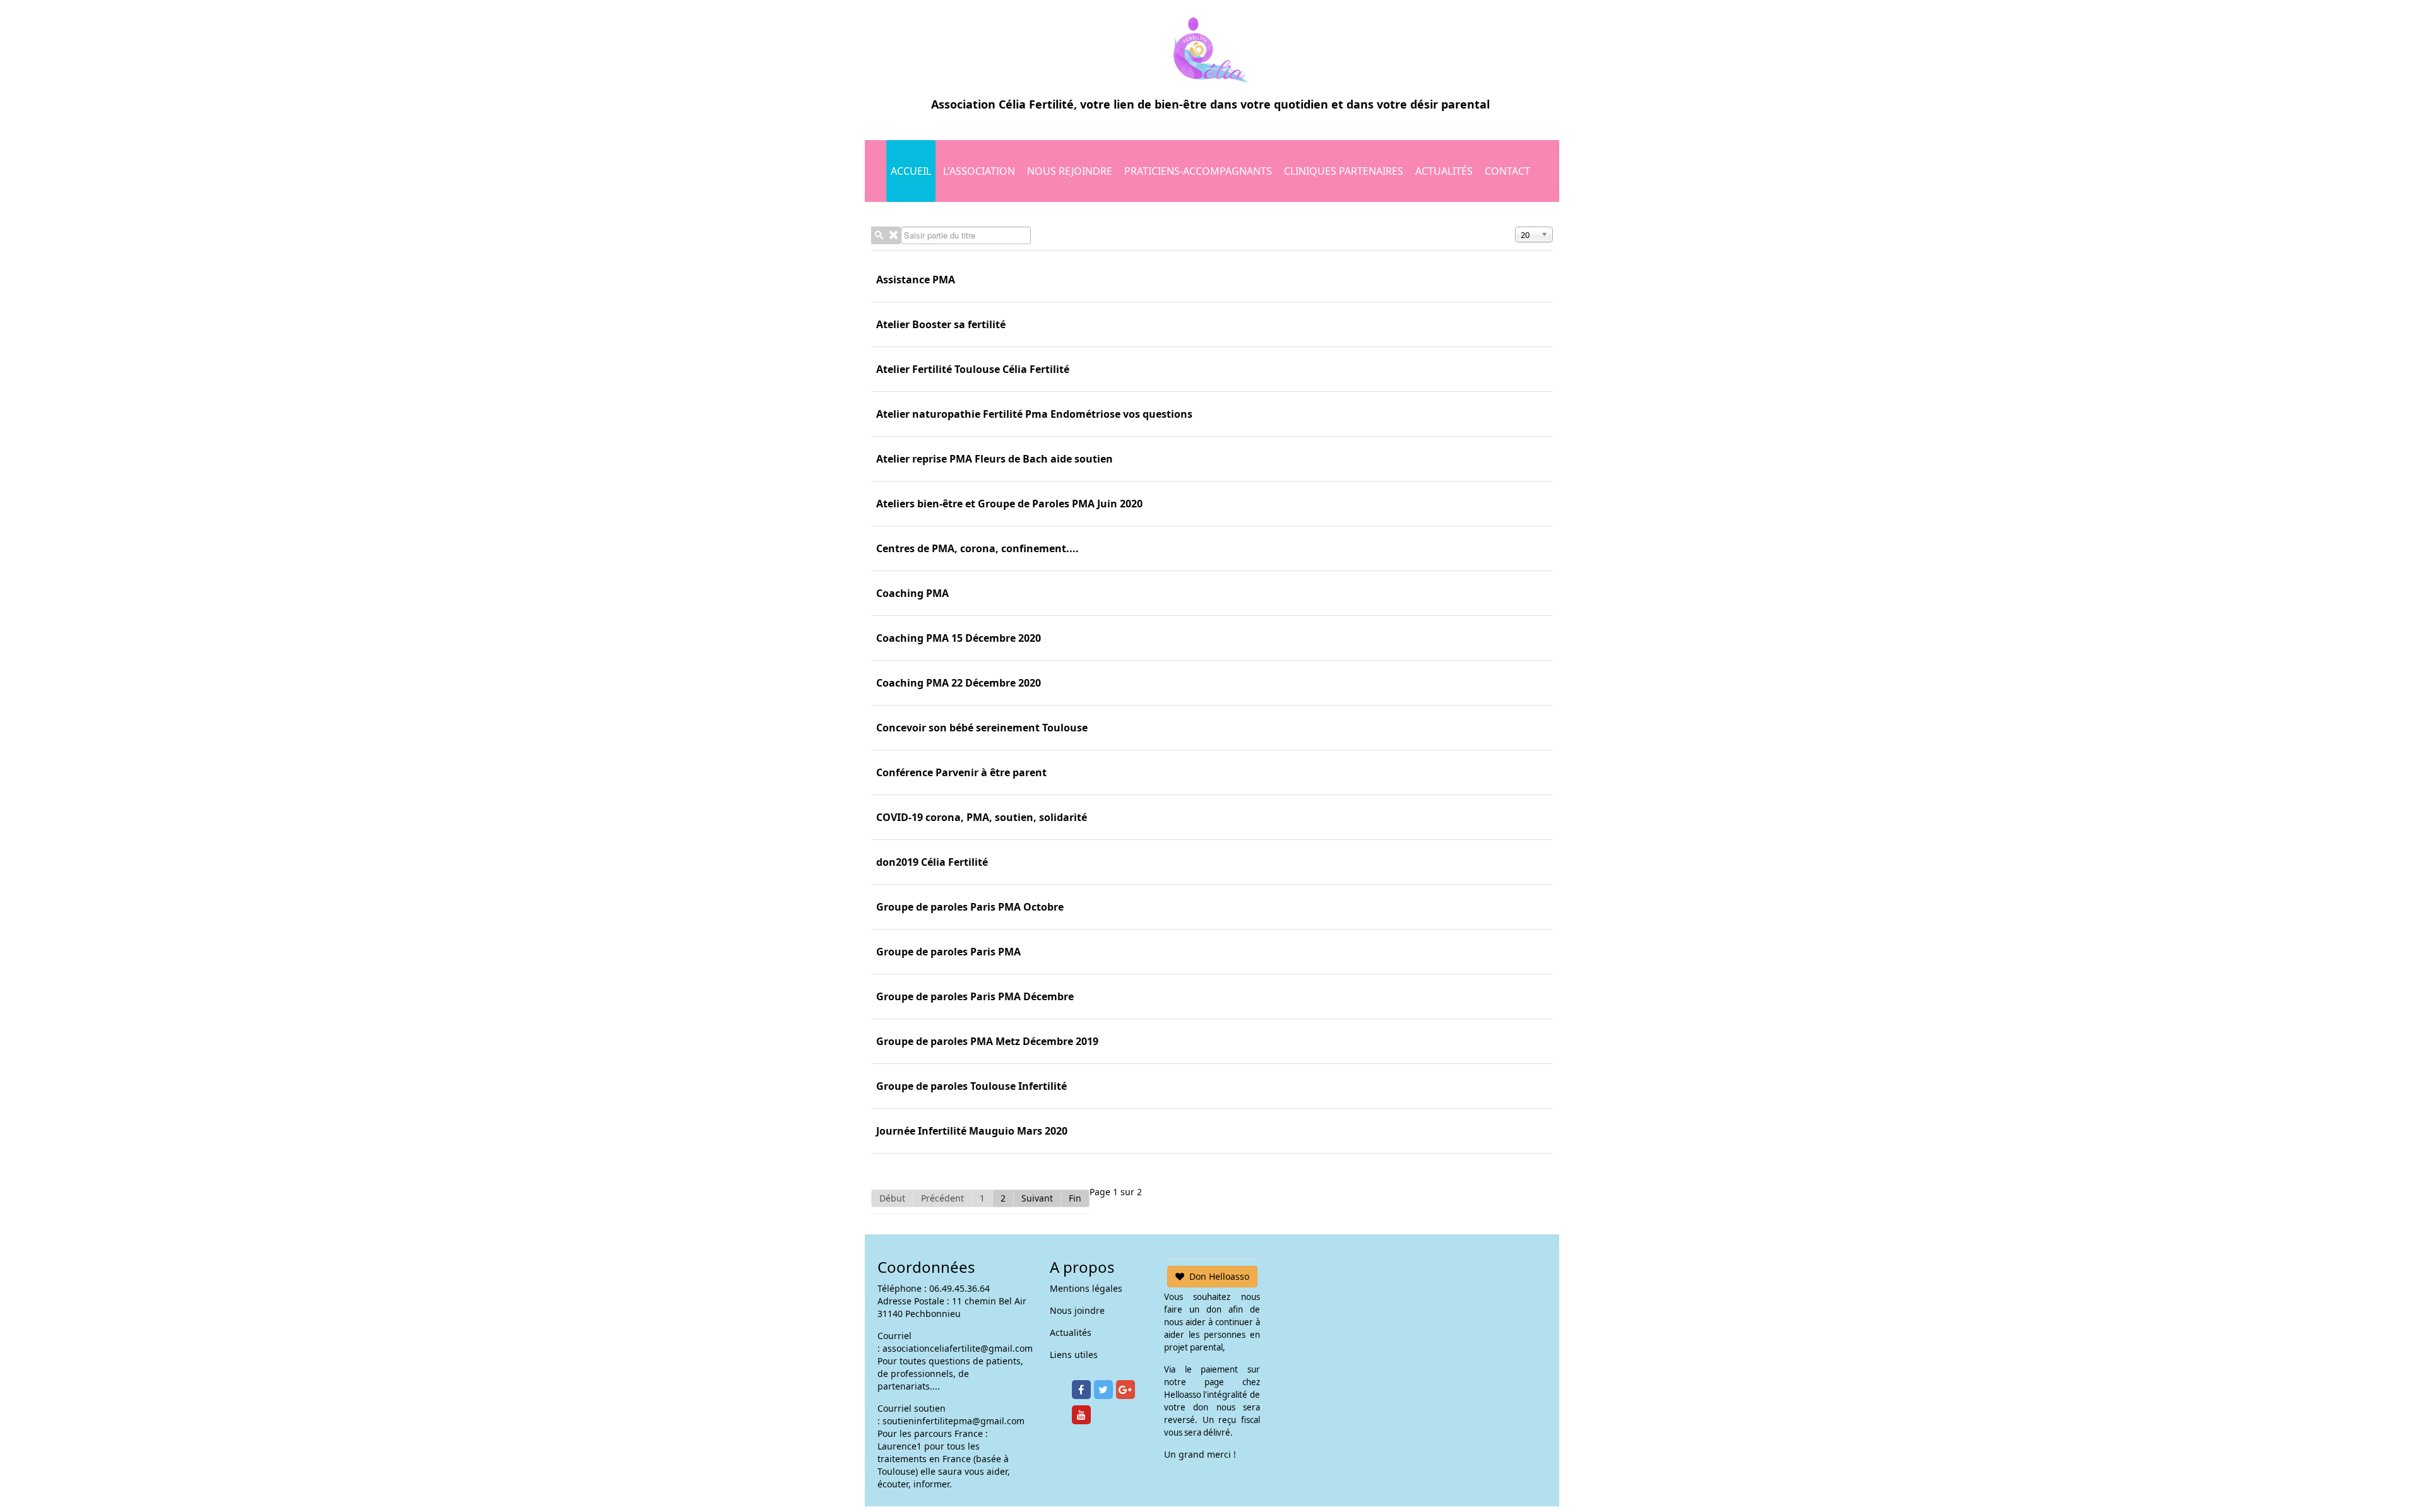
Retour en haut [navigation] (2380, 1455)
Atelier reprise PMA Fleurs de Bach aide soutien (995, 459)
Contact (1507, 171)
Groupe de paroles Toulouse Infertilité (971, 1086)
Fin (1075, 1198)
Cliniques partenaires (1344, 171)
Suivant (1037, 1198)
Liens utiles (1074, 1355)
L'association (979, 171)
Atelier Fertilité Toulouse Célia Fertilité (973, 369)
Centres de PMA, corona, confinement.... (977, 548)
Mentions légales (1086, 1288)
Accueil (911, 171)
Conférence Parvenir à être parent (961, 772)
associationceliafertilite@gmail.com (958, 1348)
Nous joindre (1077, 1310)
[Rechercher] (879, 235)
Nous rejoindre (1070, 171)
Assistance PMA (916, 280)
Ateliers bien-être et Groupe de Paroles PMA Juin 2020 (1009, 504)
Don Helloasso (1219, 1276)
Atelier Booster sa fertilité (941, 324)
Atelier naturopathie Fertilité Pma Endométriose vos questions (1034, 414)
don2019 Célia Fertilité (932, 862)
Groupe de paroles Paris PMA (948, 952)
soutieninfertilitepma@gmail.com (954, 1421)
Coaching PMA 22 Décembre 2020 (959, 683)
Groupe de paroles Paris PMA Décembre (975, 996)
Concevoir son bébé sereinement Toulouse (982, 728)
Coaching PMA (912, 593)
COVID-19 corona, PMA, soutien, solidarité (982, 817)
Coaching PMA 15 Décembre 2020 (959, 638)
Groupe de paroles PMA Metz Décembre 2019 (987, 1041)
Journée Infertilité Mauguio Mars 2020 (972, 1131)
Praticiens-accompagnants (1198, 171)
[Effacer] (893, 235)
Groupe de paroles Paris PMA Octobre (970, 907)
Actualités (1444, 171)
